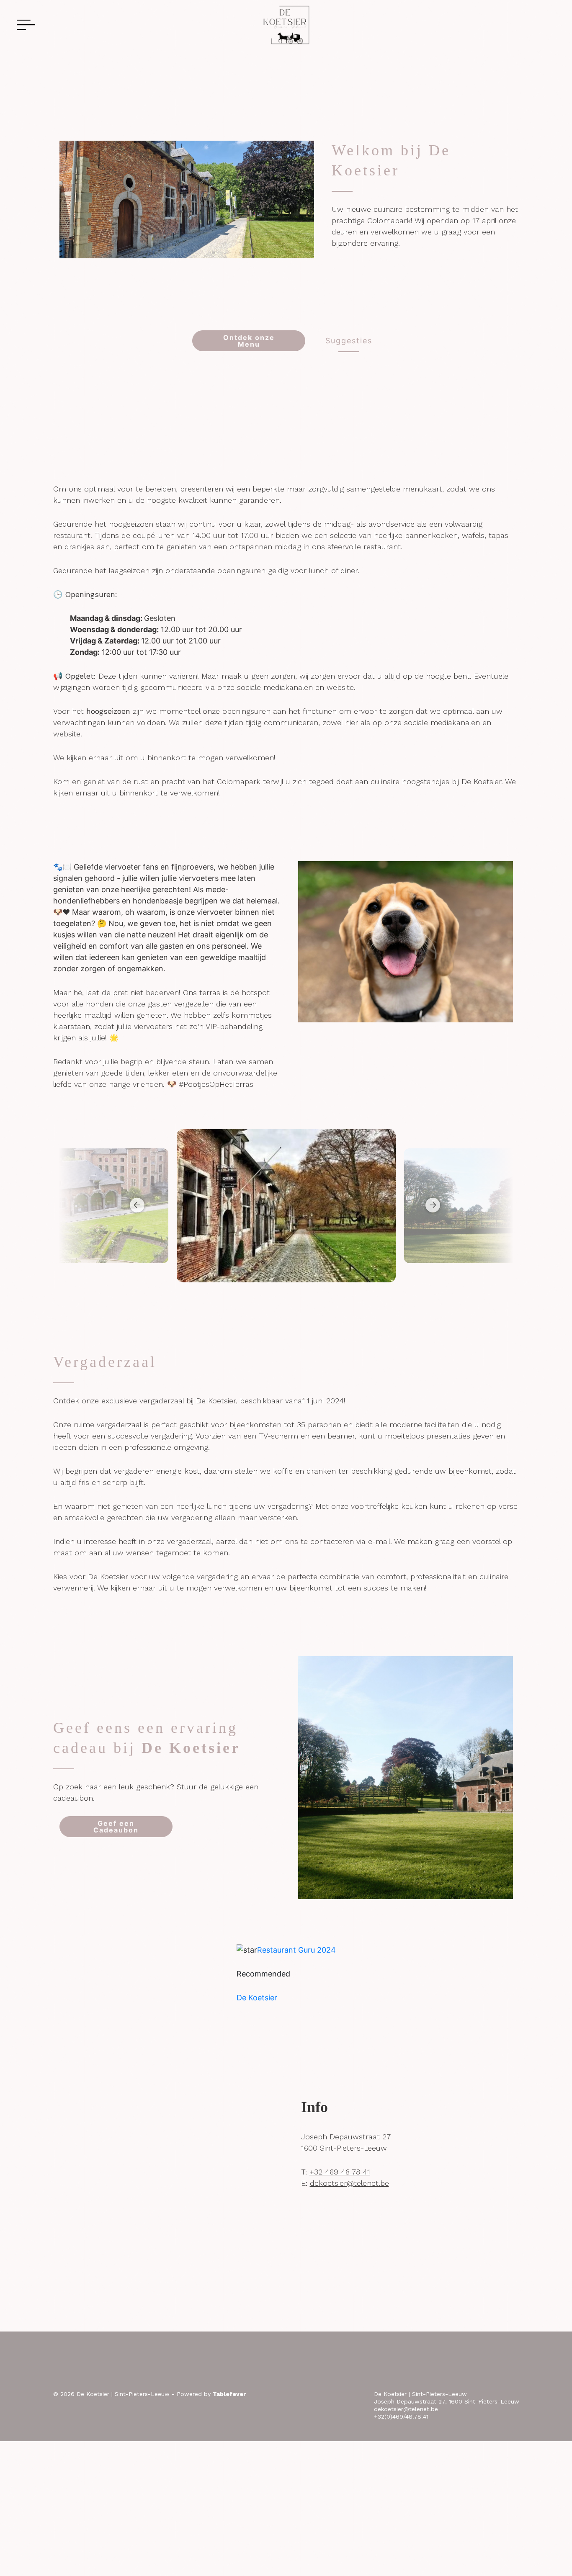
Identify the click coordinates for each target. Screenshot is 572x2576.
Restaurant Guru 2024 (296, 1950)
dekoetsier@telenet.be (349, 2183)
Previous (134, 1205)
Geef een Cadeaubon (116, 1827)
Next (430, 1205)
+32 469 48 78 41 (340, 2172)
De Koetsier (257, 1998)
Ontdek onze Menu (249, 341)
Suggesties (349, 341)
